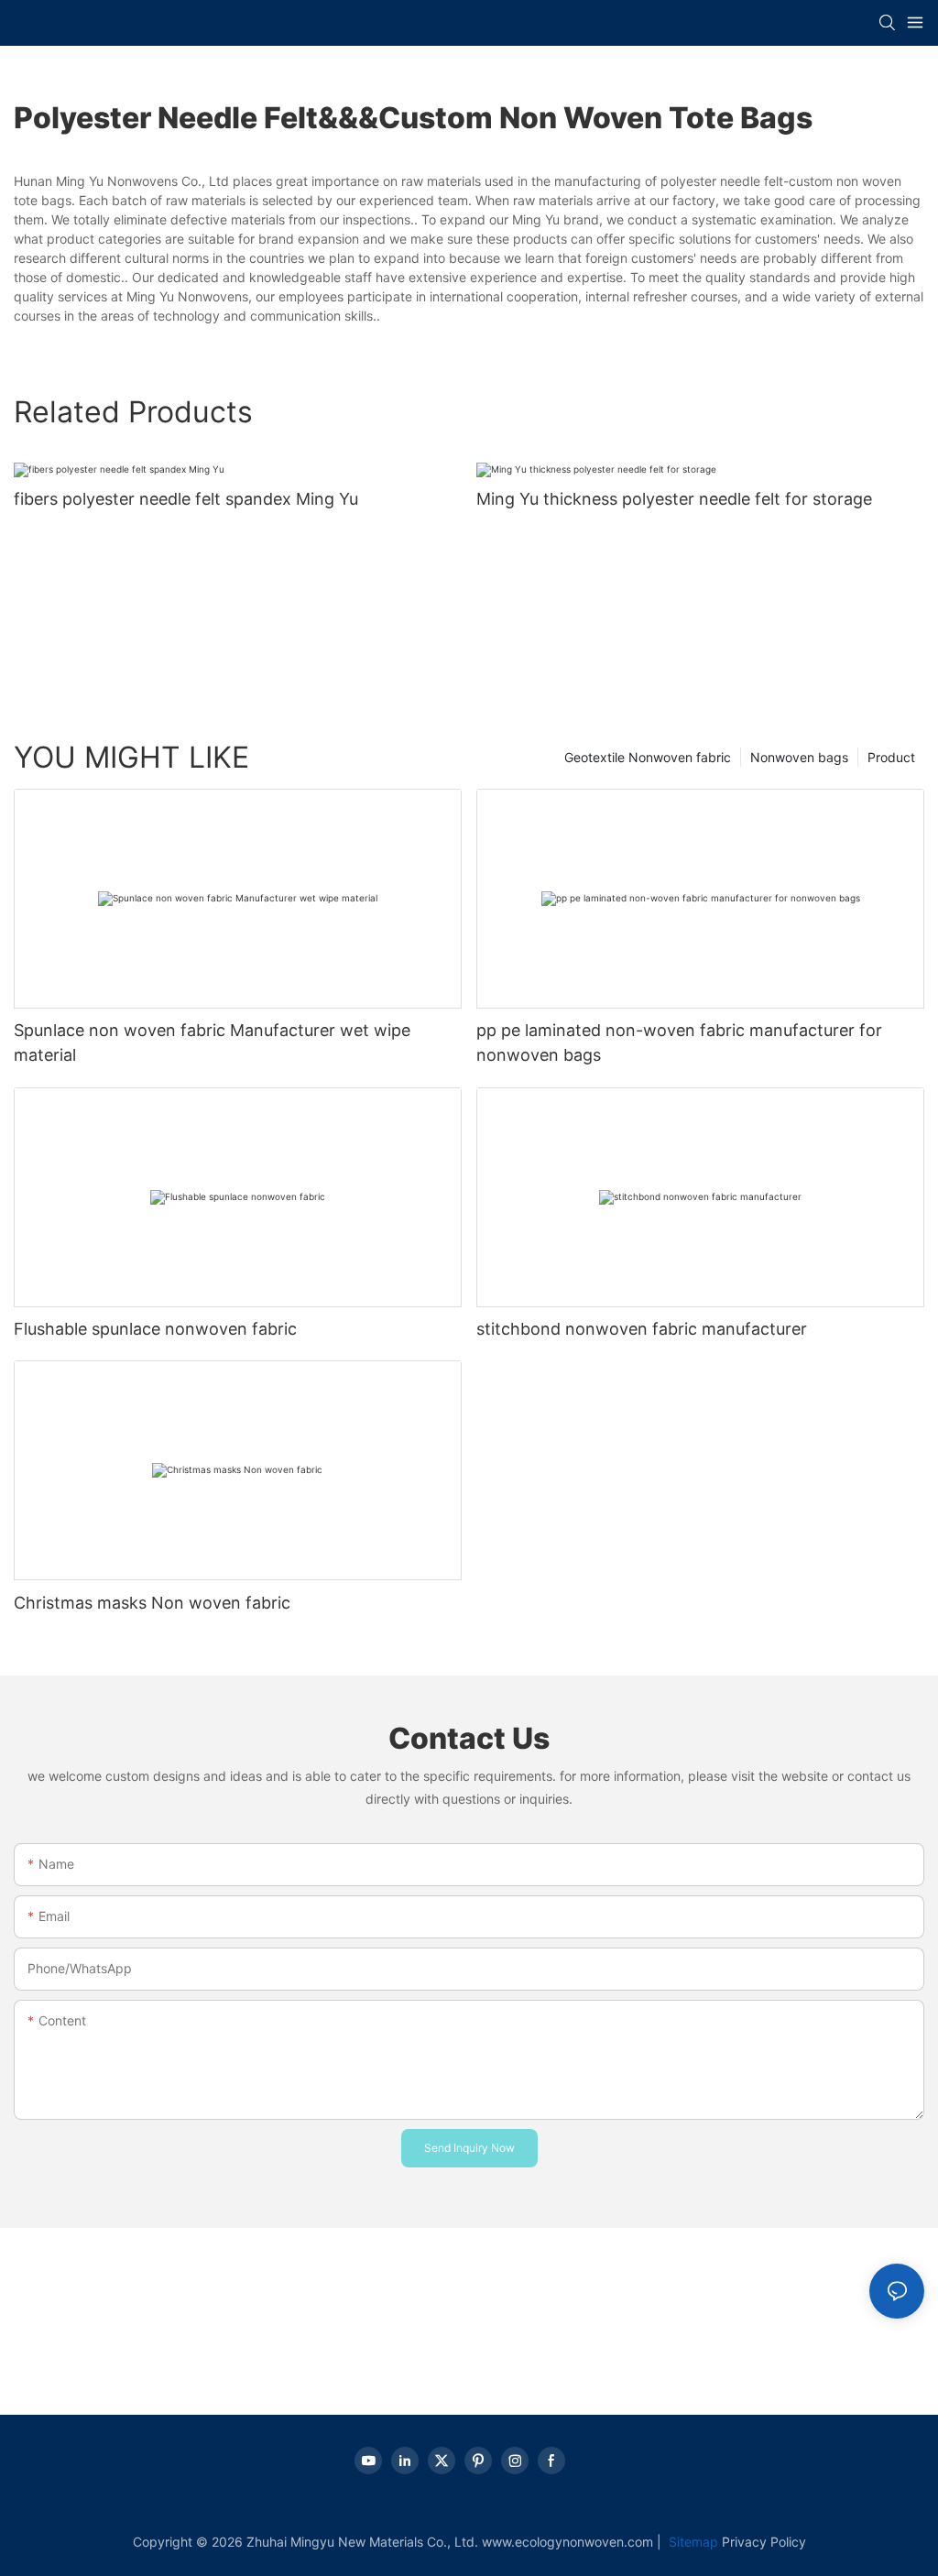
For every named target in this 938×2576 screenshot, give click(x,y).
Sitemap (692, 2542)
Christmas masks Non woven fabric (152, 1603)
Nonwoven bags (799, 757)
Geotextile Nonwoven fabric (648, 757)
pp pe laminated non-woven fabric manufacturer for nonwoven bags (679, 1042)
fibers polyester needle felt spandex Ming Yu (186, 499)
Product (891, 757)
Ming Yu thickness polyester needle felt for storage (674, 499)
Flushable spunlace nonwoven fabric (155, 1329)
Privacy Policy (764, 2542)
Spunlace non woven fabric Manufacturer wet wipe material (212, 1042)
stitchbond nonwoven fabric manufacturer (642, 1329)
